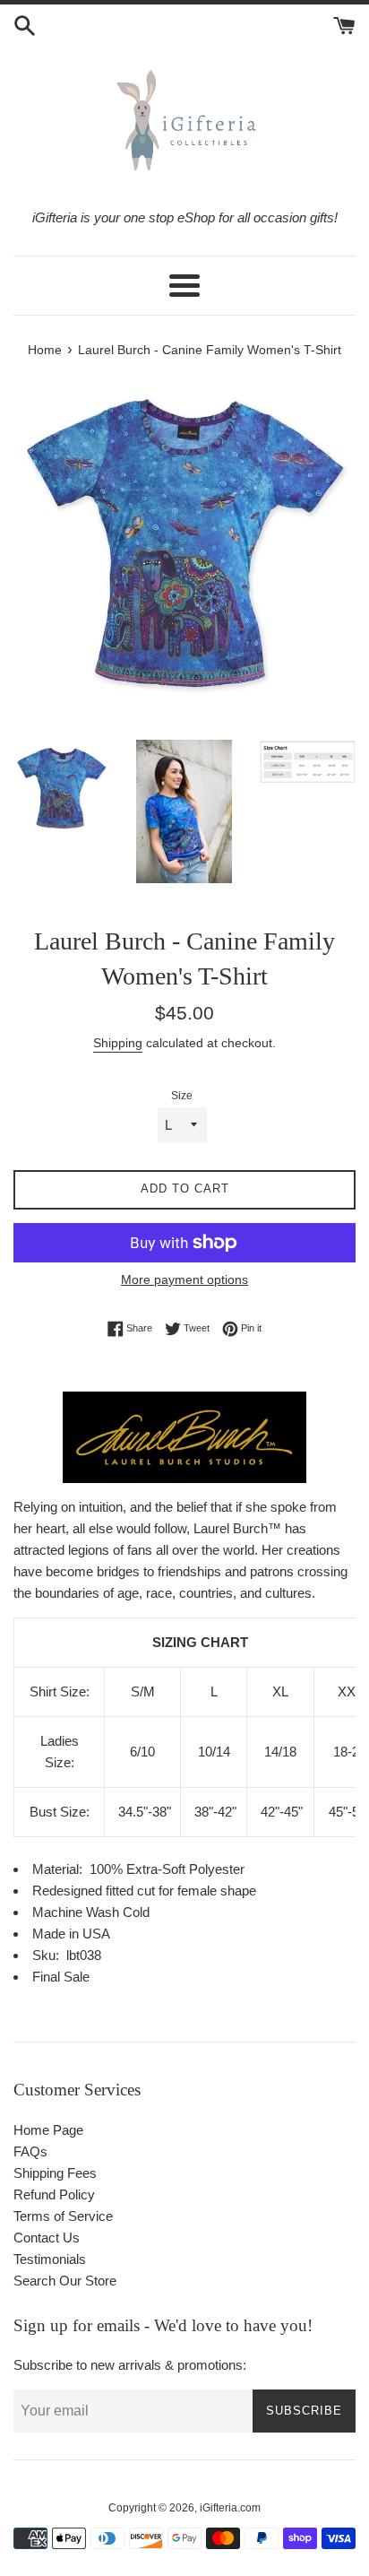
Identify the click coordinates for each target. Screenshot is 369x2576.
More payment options (184, 1279)
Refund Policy (54, 2194)
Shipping (118, 1043)
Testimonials (50, 2259)
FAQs (30, 2151)
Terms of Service (63, 2216)
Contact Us (47, 2238)
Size (182, 1096)
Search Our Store (65, 2281)
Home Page (48, 2130)
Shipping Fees (55, 2173)
